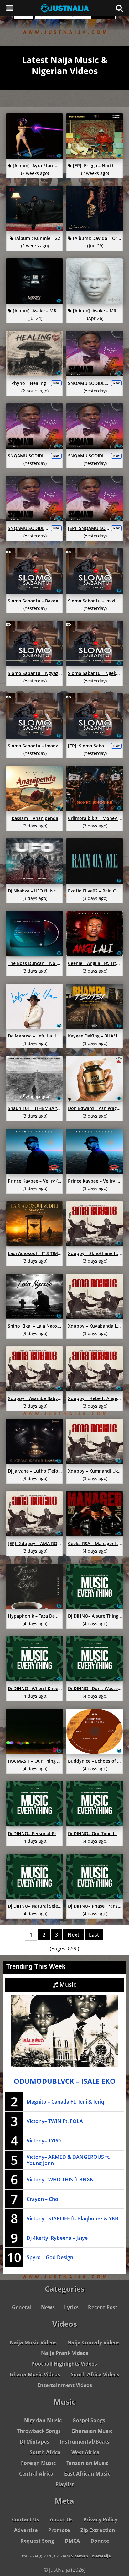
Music (67, 1985)
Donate (100, 2541)
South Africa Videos (95, 2374)
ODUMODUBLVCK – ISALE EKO (65, 2081)
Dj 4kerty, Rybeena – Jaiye (57, 2238)
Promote (59, 2530)
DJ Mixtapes (34, 2442)
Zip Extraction (98, 2530)
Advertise (26, 2530)
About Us (61, 2519)
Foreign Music (38, 2463)
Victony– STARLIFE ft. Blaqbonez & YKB (72, 2218)
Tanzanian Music (87, 2463)
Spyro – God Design (50, 2257)
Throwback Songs (39, 2431)
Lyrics (71, 2307)
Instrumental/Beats (85, 2442)
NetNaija (101, 2556)
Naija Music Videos (33, 2342)
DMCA (72, 2541)
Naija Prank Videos (65, 2353)
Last (94, 1935)
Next (73, 1935)
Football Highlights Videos (64, 2364)
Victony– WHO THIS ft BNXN (60, 2180)
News (48, 2307)
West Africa (85, 2452)
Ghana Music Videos (35, 2374)
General (22, 2307)
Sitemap (80, 2556)
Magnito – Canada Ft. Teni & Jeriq (65, 2102)
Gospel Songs (89, 2420)
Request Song (37, 2541)
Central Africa (36, 2474)
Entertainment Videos (65, 2385)
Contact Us (26, 2519)
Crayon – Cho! (43, 2199)
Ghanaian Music (92, 2431)
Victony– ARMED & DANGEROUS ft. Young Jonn (68, 2160)
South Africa (45, 2452)
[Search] (119, 8)
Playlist (65, 2484)
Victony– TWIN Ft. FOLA (55, 2121)
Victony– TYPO (44, 2141)
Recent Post (103, 2307)
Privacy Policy (100, 2519)
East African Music (87, 2474)
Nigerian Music (43, 2420)
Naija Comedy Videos (93, 2342)
